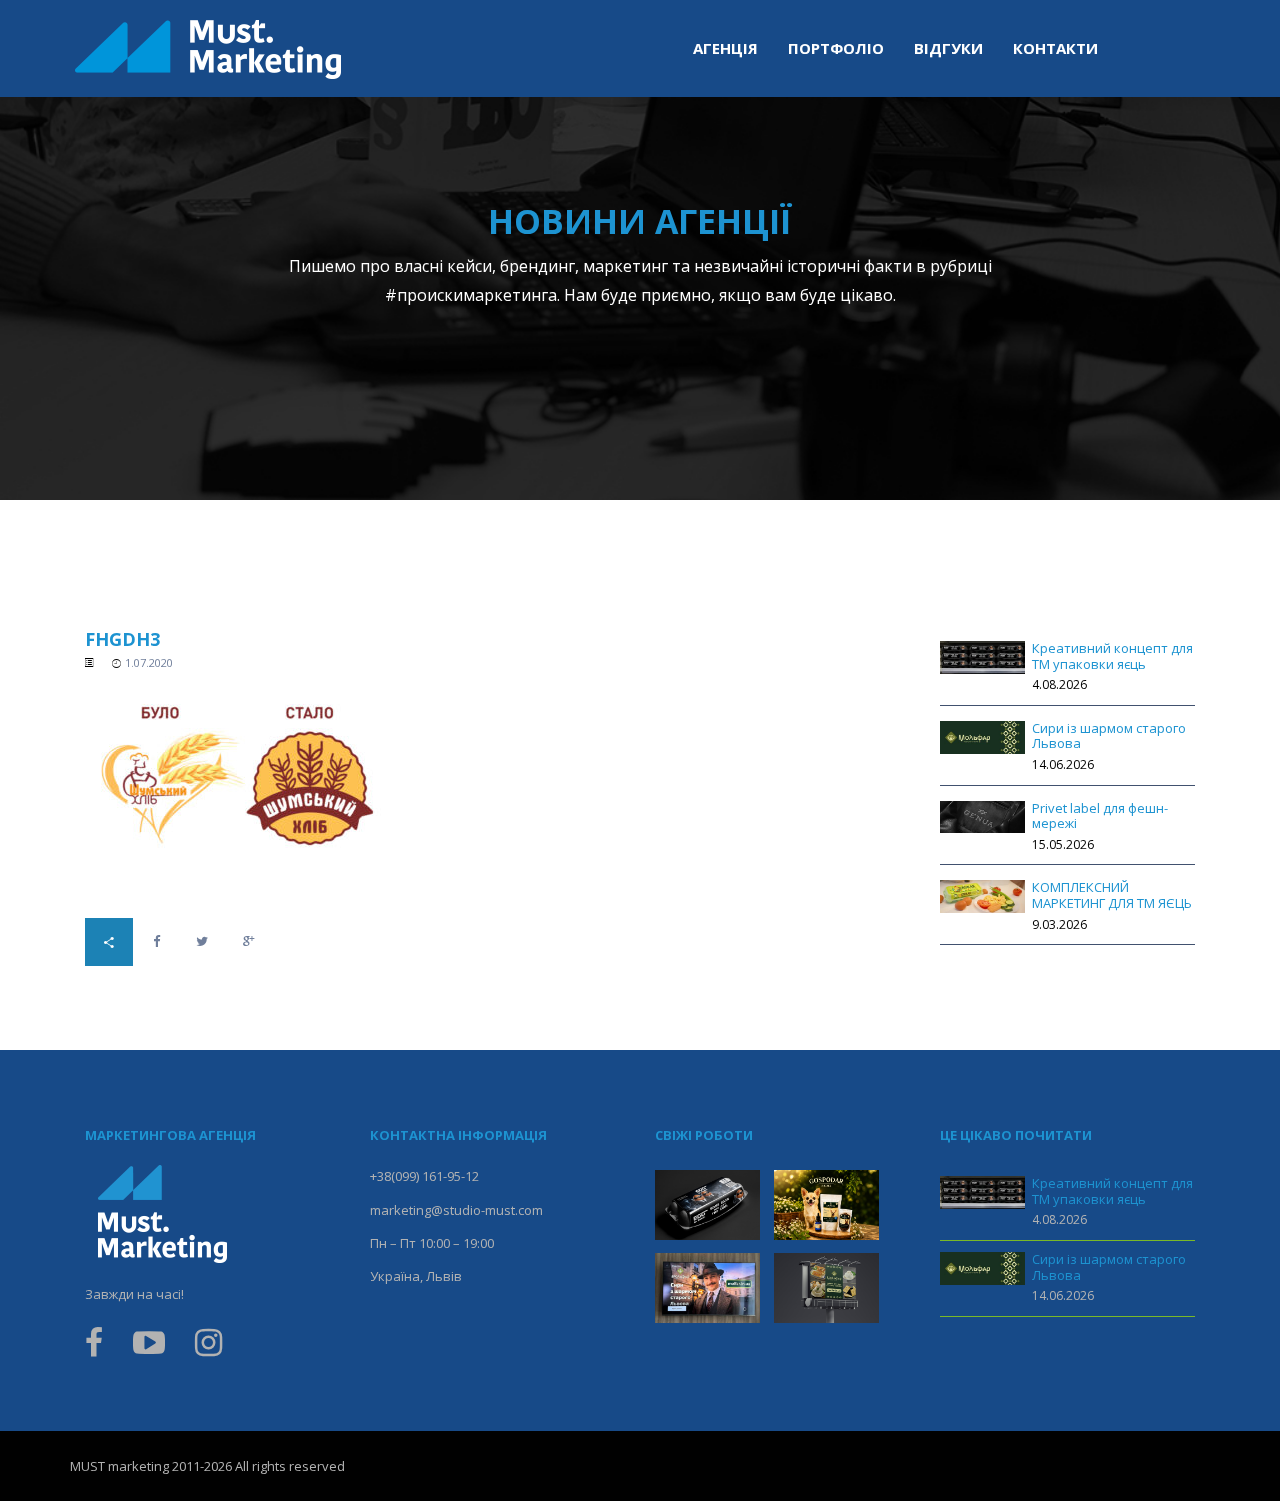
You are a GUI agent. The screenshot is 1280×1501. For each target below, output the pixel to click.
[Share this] (156, 941)
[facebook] (101, 1349)
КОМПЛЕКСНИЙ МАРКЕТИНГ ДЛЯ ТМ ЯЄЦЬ (1112, 895)
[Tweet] (202, 941)
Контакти (1055, 48)
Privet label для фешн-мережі (1100, 816)
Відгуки (948, 48)
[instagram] (208, 1349)
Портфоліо (836, 48)
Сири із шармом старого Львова (1109, 736)
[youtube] (149, 1349)
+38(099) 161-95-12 (424, 1176)
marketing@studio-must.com (456, 1210)
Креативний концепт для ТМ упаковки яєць (1112, 656)
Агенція (725, 48)
